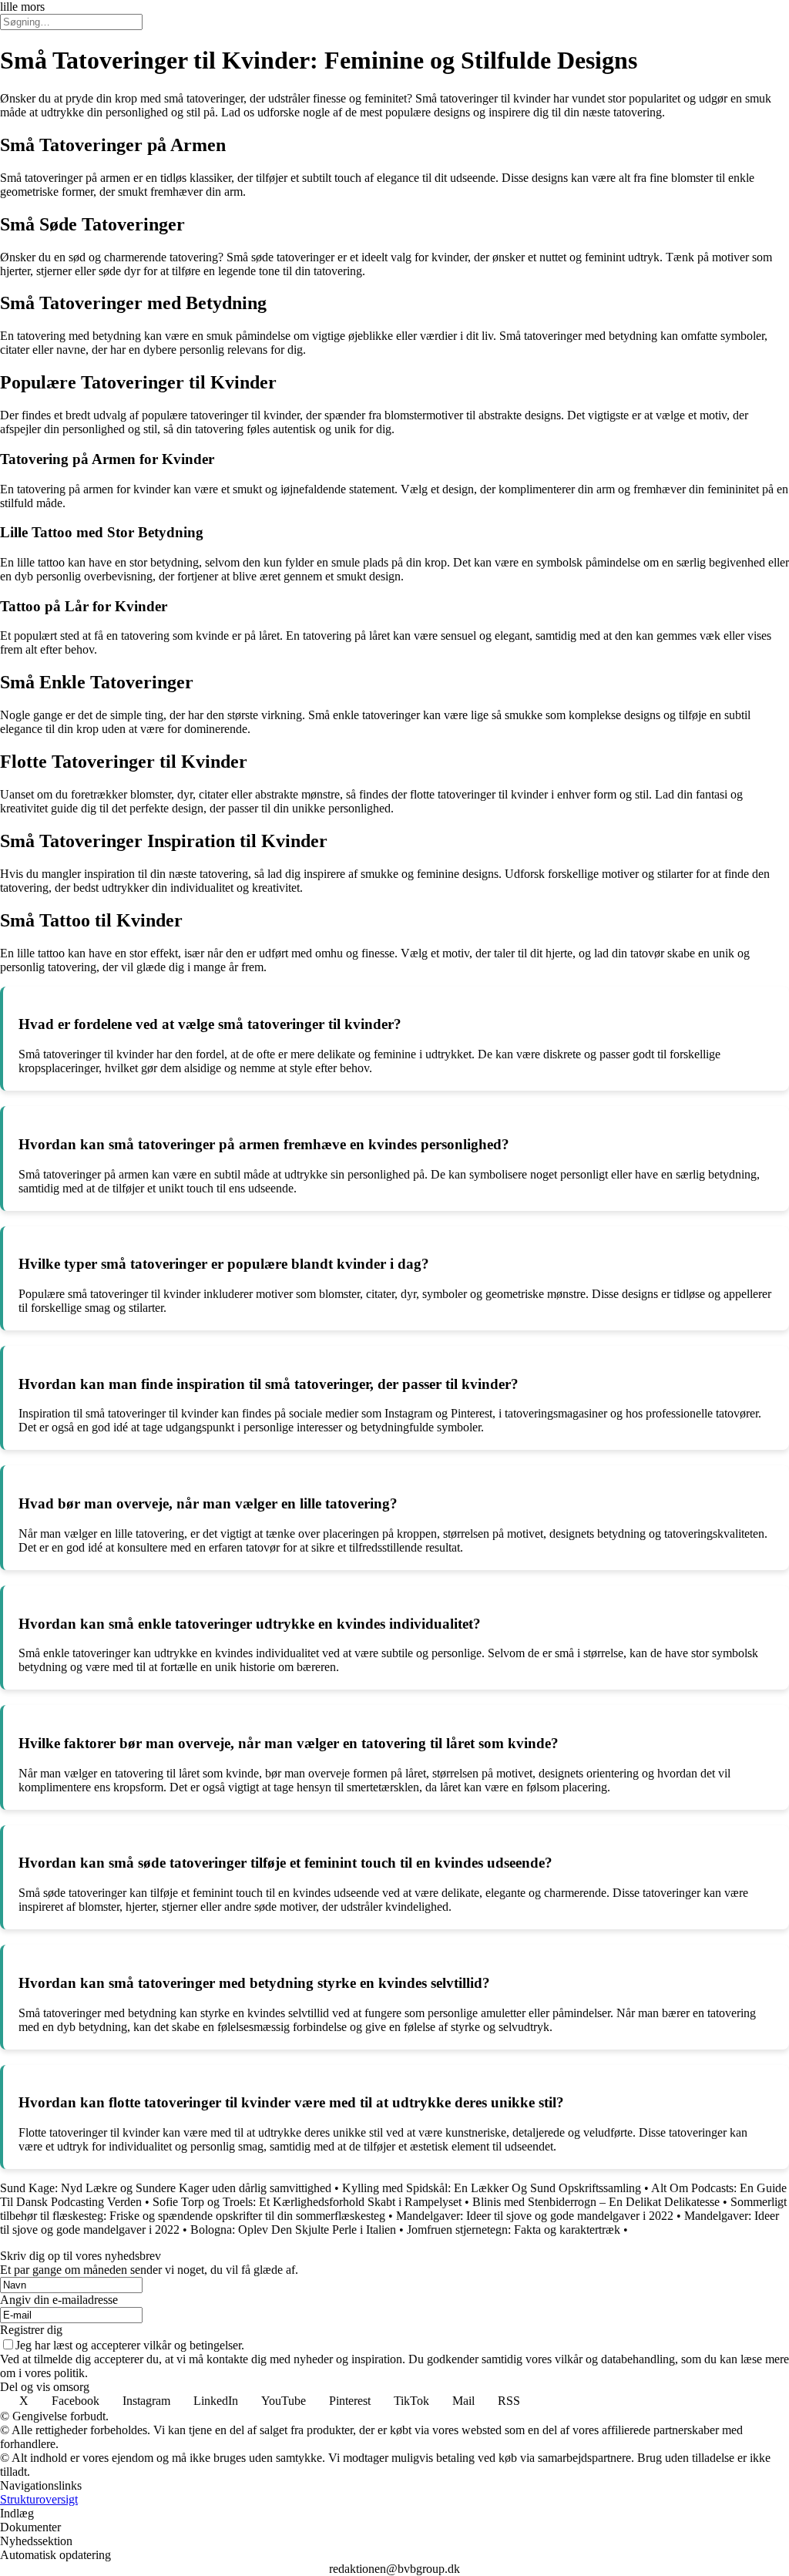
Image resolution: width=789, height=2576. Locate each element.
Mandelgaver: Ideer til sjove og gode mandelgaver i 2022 (535, 2216)
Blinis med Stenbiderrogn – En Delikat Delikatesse (596, 2202)
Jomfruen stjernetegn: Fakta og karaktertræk (514, 2230)
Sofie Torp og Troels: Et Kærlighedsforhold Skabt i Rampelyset (307, 2202)
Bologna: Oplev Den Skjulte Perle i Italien (293, 2230)
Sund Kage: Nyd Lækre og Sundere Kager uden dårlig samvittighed (166, 2188)
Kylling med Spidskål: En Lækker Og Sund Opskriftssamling (492, 2188)
